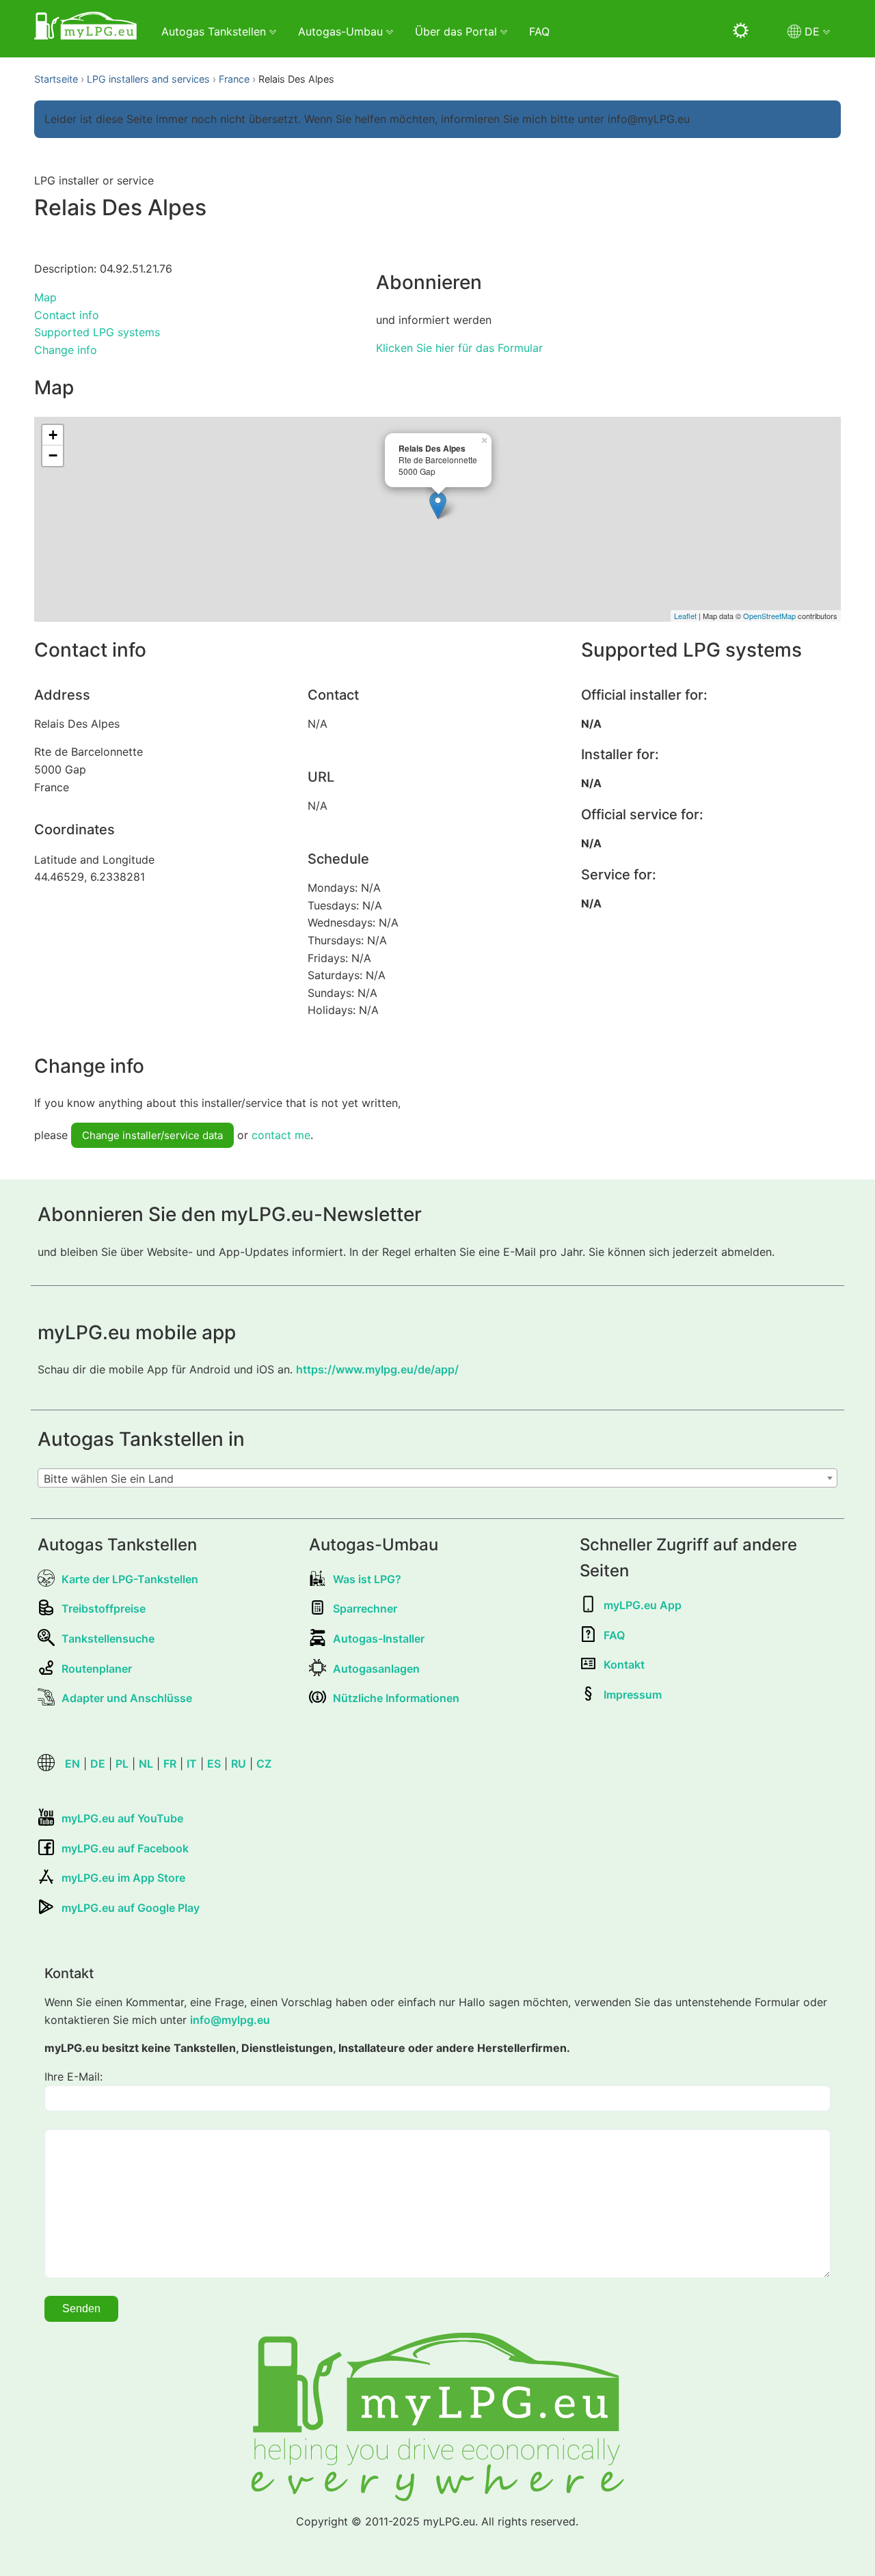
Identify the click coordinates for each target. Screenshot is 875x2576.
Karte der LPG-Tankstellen (130, 1579)
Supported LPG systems (97, 332)
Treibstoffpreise (104, 1608)
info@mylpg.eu (230, 2020)
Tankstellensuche (108, 1639)
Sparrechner (365, 1608)
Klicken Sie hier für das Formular (459, 348)
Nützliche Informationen (396, 1698)
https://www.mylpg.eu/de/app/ (377, 1369)
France (234, 79)
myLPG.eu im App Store (123, 1878)
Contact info (67, 315)
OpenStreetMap (769, 616)
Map (45, 297)
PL (122, 1764)
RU (239, 1764)
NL (146, 1764)
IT (192, 1764)
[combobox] (437, 1478)
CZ (264, 1764)
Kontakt (624, 1664)
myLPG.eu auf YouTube (122, 1818)
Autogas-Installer (379, 1639)
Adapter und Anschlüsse (127, 1698)
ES (214, 1764)
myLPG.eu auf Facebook (125, 1848)
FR (170, 1764)
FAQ (539, 31)
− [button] (53, 455)
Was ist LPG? (367, 1579)
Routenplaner (97, 1669)
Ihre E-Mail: (73, 2077)
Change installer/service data (152, 1135)
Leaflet (685, 616)
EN (72, 1764)
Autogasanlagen (376, 1669)
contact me (281, 1135)
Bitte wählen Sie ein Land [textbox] (109, 1479)
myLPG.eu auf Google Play (131, 1908)
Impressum (633, 1695)
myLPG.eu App (643, 1605)
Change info (66, 350)
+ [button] (53, 435)
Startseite (56, 79)
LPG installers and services (148, 79)
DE (98, 1764)
